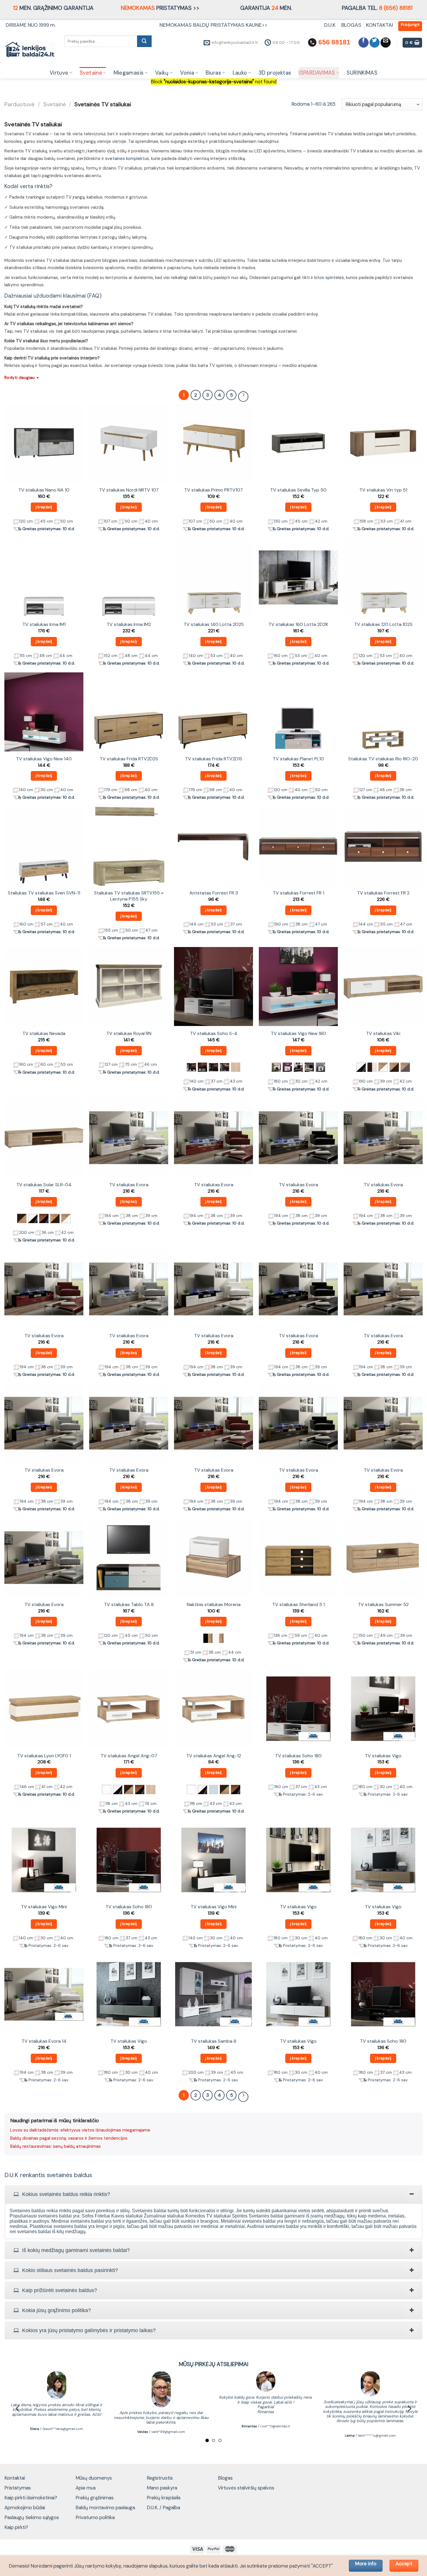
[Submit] (144, 41)
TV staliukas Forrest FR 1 (298, 893)
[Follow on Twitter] (375, 43)
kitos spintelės (329, 278)
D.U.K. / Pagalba (163, 2507)
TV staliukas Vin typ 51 (383, 490)
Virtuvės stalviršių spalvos (246, 2488)
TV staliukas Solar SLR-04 (44, 1185)
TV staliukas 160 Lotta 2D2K (298, 624)
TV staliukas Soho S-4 (214, 1034)
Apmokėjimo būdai (25, 2507)
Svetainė (91, 73)
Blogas (225, 2478)
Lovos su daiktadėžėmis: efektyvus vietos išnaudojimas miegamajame (80, 2130)
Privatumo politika (95, 2517)
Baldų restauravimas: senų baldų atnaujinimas (55, 2146)
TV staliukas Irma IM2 (129, 624)
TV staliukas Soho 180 (298, 1756)
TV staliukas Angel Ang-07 (129, 1756)
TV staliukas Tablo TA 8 (129, 1605)
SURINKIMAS (362, 73)
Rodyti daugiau (22, 377)
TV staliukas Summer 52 (383, 1605)
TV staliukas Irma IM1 (44, 624)
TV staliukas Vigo (383, 1756)
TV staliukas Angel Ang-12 (214, 1756)
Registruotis (160, 2478)
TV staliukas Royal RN (129, 1034)
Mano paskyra (162, 2488)
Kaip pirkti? (16, 2527)
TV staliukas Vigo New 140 (44, 759)
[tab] (214, 2194)
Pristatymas (18, 2488)
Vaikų (162, 73)
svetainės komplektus (127, 159)
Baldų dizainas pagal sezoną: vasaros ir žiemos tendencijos (69, 2138)
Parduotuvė (19, 104)
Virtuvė (59, 73)
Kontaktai (15, 2478)
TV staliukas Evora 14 (44, 2041)
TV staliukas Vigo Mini (44, 1907)
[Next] (409, 2408)
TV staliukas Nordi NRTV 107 (129, 490)
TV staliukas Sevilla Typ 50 (298, 490)
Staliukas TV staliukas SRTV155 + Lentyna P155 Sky (129, 896)
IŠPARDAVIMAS (317, 73)
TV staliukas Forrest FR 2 (383, 893)
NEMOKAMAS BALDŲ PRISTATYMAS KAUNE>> (214, 25)
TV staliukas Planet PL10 (298, 759)
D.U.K (331, 25)
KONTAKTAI (380, 25)
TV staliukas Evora (129, 1185)
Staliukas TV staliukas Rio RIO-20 (383, 759)
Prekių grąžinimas (95, 2498)
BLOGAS (351, 25)
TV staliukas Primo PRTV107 (214, 490)
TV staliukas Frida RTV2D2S (129, 759)
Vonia (187, 73)
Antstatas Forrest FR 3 (214, 893)
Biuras (213, 73)
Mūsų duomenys (94, 2478)
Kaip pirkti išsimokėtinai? (31, 2498)
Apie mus (86, 2488)
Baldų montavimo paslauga (105, 2507)
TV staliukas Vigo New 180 (298, 1034)
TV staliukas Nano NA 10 (44, 490)
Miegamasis (129, 73)
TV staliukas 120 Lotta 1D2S (383, 624)
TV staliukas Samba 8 (214, 2041)
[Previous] (18, 2408)
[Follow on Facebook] (364, 43)
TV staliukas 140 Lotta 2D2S (214, 624)
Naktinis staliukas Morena (214, 1605)
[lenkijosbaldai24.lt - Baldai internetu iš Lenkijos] (30, 50)
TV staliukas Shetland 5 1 (298, 1605)
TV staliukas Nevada (44, 1034)
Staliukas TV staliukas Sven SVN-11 (44, 893)
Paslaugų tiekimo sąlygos (32, 2517)
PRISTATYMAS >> (160, 8)
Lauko (240, 73)
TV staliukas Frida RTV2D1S (214, 759)
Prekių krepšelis (164, 2498)
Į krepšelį (44, 507)
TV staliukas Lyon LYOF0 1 (44, 1756)
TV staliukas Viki (383, 1034)
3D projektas (275, 73)
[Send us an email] (386, 43)
